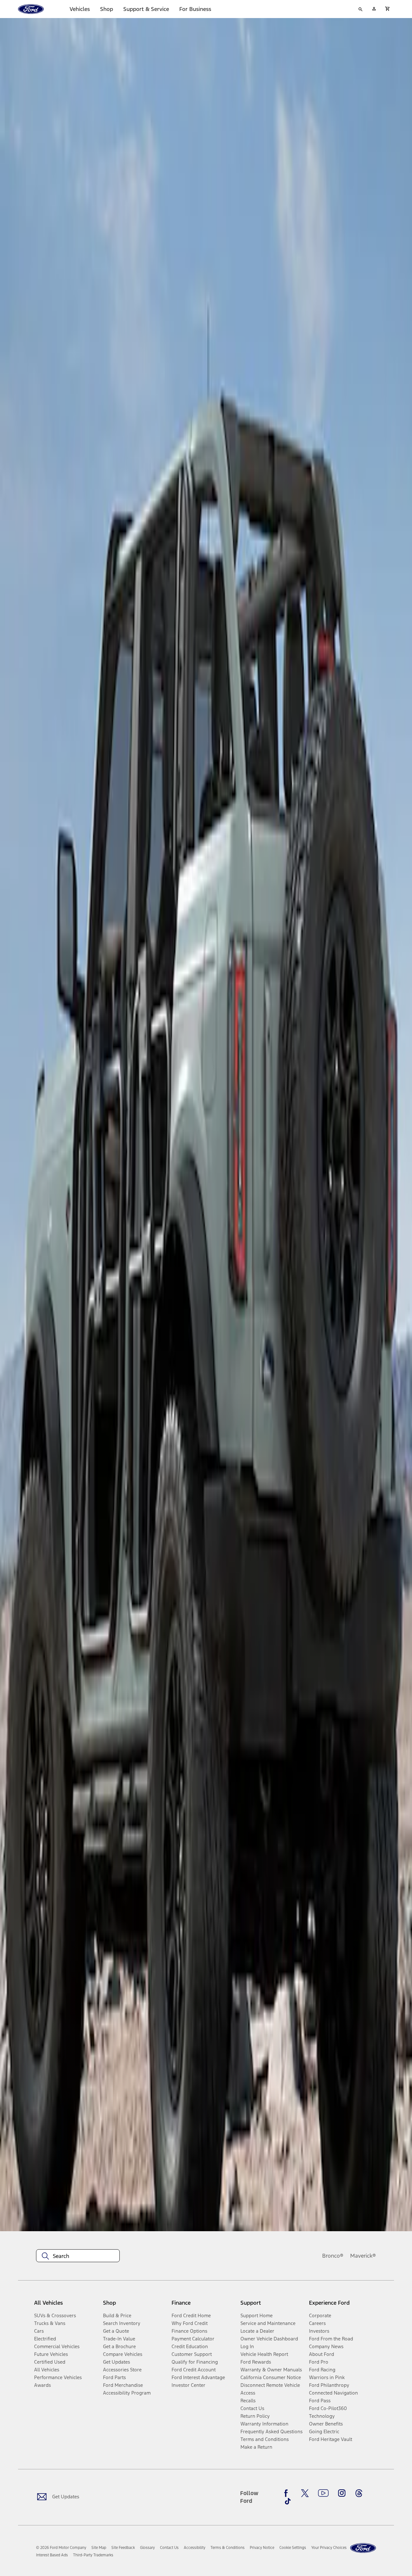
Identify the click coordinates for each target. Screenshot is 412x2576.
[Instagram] (342, 2493)
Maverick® (363, 2256)
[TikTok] (288, 2501)
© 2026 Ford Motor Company (61, 2548)
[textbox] (78, 2256)
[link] (99, 2548)
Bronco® (333, 2256)
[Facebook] (288, 2493)
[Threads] (359, 2493)
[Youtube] (323, 2493)
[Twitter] (305, 2493)
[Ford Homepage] (363, 2548)
